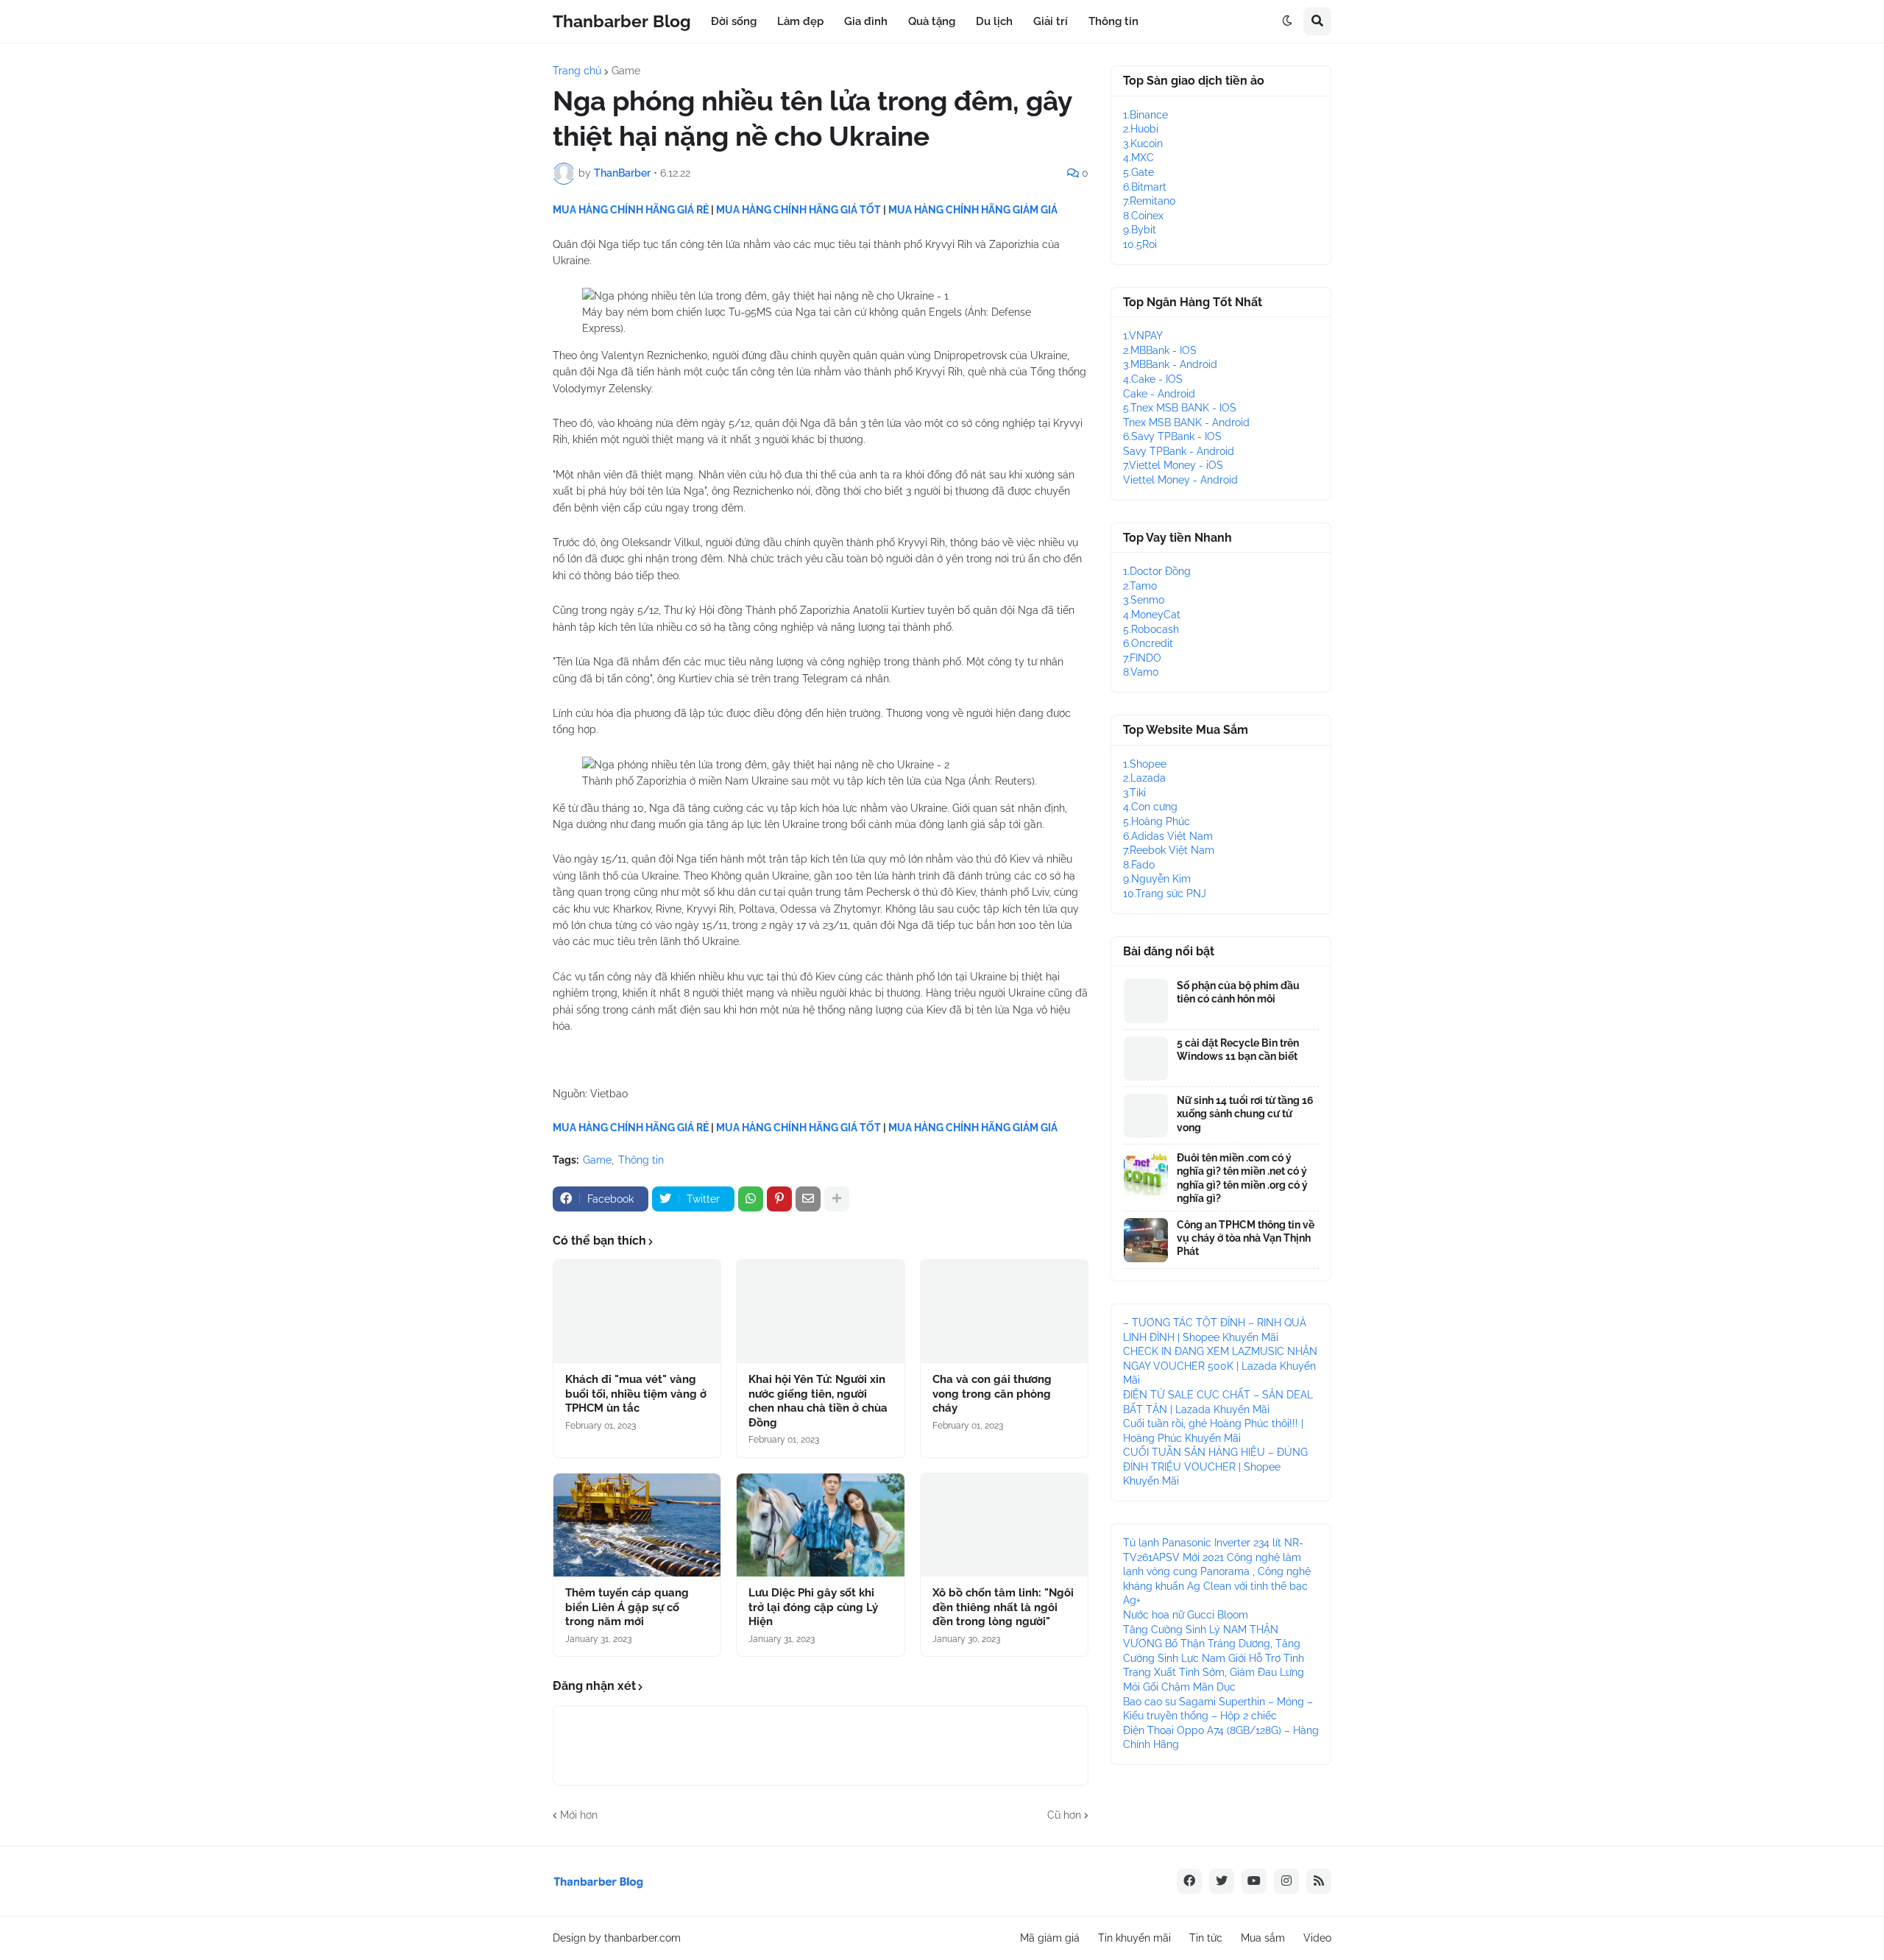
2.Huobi (1141, 129)
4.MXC (1138, 158)
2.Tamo (1140, 586)
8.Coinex (1143, 216)
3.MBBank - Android (1170, 364)
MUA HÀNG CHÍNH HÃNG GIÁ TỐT (798, 210)
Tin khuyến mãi (1134, 1938)
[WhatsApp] (751, 1199)
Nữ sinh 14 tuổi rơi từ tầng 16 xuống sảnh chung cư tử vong (1245, 1114)
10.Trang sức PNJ (1165, 894)
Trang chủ (577, 71)
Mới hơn (579, 1815)
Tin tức (1206, 1938)
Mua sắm (1263, 1938)
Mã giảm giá (1050, 1938)
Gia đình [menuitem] (866, 21)
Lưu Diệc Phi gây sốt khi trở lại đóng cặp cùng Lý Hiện (813, 1607)
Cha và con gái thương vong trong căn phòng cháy (992, 1394)
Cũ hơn (1064, 1815)
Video (1317, 1938)
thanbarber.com (642, 1938)
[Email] (808, 1199)
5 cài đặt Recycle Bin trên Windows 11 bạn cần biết (1238, 1050)
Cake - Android (1159, 394)
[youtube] (1254, 1881)
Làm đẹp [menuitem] (800, 21)
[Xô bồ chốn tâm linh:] (1004, 1525)
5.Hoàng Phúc (1157, 821)
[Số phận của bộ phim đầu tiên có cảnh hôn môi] (1146, 1001)
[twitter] (1222, 1881)
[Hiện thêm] (837, 1199)
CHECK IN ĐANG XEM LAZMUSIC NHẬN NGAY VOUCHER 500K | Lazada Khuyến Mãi (1220, 1366)
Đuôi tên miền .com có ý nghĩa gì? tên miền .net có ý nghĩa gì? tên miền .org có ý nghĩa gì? (1242, 1178)
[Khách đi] (637, 1312)
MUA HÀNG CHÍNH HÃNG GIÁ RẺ (631, 210)
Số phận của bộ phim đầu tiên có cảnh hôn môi (1238, 992)
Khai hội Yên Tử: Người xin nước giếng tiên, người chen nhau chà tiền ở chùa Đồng (818, 1401)
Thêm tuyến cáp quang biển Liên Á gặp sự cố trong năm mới (627, 1607)
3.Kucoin (1143, 144)
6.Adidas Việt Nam (1168, 836)
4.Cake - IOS (1153, 379)
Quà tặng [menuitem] (932, 21)
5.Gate (1138, 172)
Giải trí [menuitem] (1051, 21)
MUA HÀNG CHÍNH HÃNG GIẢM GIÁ (973, 210)
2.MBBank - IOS (1160, 350)
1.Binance (1145, 115)
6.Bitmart (1145, 187)
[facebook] (1189, 1881)
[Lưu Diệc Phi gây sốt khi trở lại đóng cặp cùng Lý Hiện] (820, 1525)
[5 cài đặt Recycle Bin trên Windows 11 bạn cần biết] (1146, 1058)
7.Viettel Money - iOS (1173, 465)
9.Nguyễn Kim (1157, 879)
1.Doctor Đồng (1157, 571)
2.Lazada (1144, 778)
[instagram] (1286, 1881)
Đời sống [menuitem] (734, 21)
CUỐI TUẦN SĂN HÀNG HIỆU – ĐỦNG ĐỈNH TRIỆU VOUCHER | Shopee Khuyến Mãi (1215, 1467)
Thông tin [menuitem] (1113, 21)
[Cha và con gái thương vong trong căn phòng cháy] (1004, 1312)
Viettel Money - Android (1180, 480)
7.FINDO (1142, 658)
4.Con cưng (1150, 807)
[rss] (1319, 1881)
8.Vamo (1141, 672)
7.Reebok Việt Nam (1169, 850)
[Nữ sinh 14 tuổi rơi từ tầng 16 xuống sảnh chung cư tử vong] (1146, 1116)
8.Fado (1139, 865)
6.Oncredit (1148, 643)
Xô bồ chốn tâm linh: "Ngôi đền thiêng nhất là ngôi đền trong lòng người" (1003, 1607)
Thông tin (641, 1160)
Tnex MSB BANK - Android (1186, 422)
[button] (1287, 21)
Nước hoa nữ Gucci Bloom (1186, 1615)
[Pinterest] (779, 1199)
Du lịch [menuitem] (994, 21)
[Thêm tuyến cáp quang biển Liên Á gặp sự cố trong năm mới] (637, 1525)
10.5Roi (1140, 244)
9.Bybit (1140, 230)
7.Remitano (1149, 201)
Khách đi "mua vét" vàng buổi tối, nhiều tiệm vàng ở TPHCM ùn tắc (636, 1394)
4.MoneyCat (1152, 615)
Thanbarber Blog (622, 21)
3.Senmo (1144, 600)
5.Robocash (1151, 629)
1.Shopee (1145, 764)
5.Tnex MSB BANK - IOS (1180, 408)
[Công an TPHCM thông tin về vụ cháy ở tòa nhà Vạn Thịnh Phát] (1146, 1240)
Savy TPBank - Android (1179, 451)
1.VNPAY (1143, 336)
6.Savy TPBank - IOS (1172, 436)
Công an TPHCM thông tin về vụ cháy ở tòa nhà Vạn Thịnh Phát (1246, 1238)
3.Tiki (1134, 793)
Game (626, 71)
